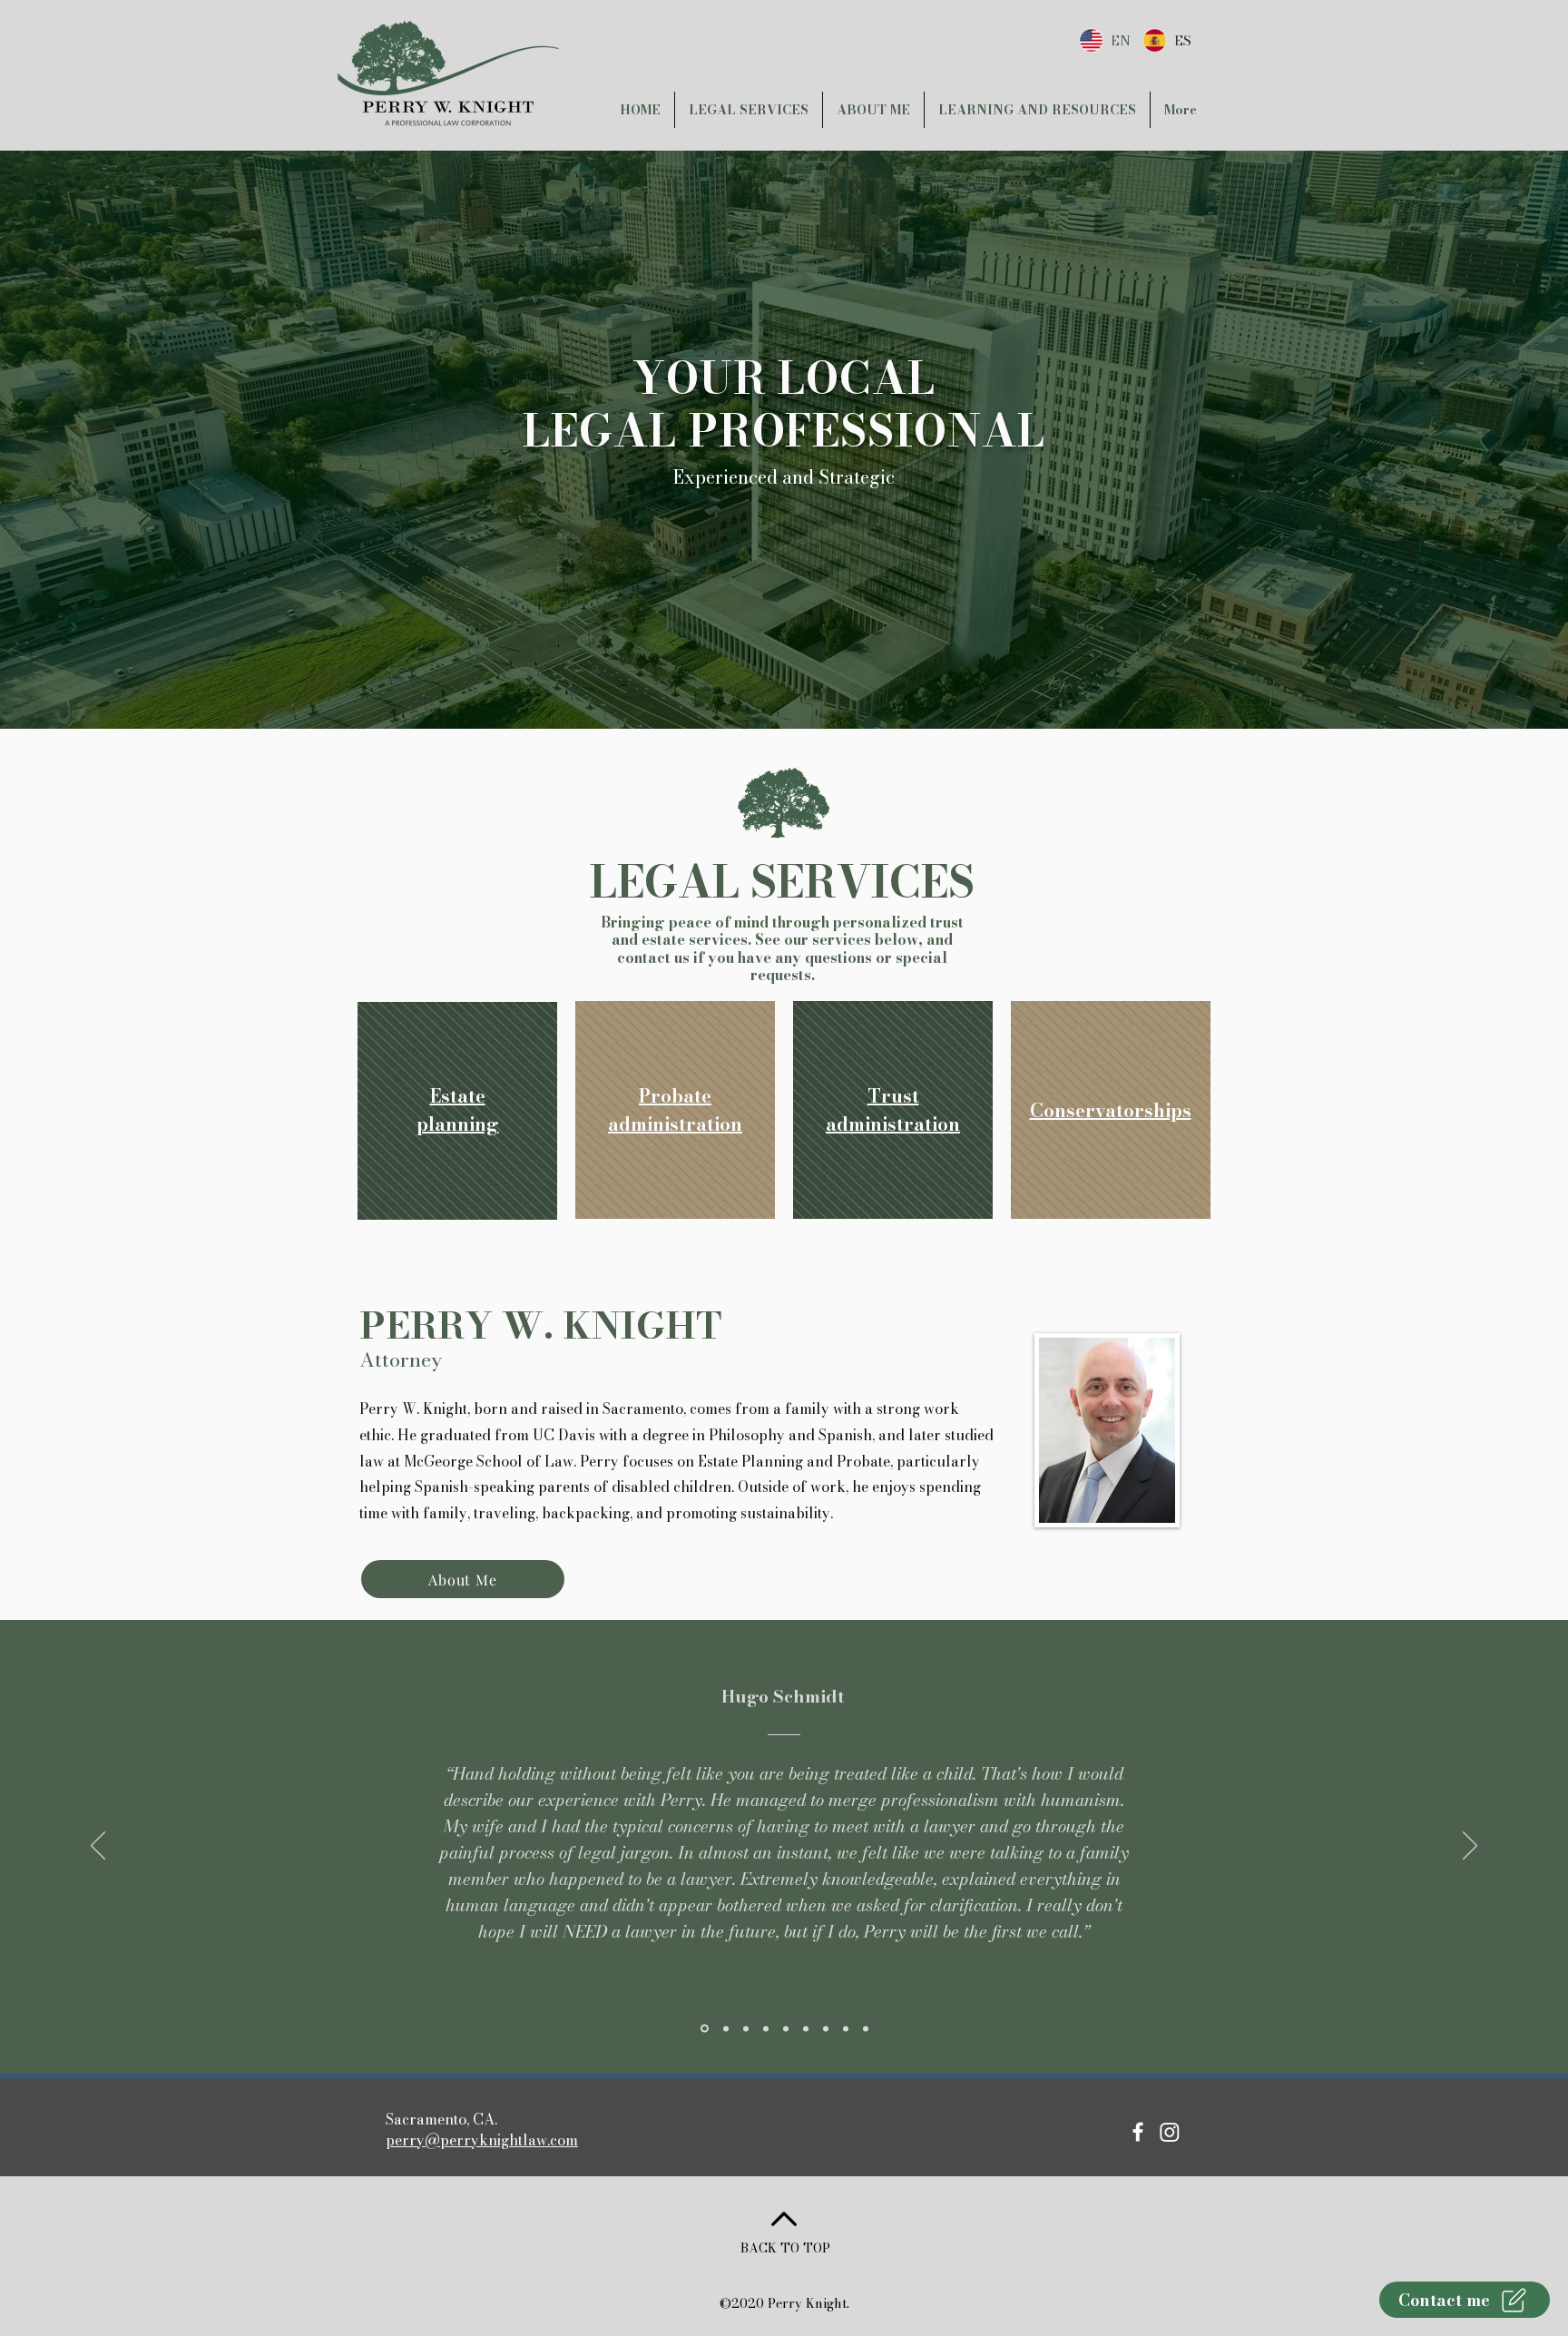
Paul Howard (783, 1697)
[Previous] (98, 1847)
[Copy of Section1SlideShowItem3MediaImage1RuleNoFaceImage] (725, 2029)
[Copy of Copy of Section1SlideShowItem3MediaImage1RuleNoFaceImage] (746, 2028)
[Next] (1470, 1847)
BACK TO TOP (785, 2248)
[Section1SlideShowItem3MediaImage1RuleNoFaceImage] (703, 2028)
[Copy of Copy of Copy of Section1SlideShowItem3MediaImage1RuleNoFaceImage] (766, 2028)
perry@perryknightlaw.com (482, 2140)
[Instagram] (1170, 2132)
